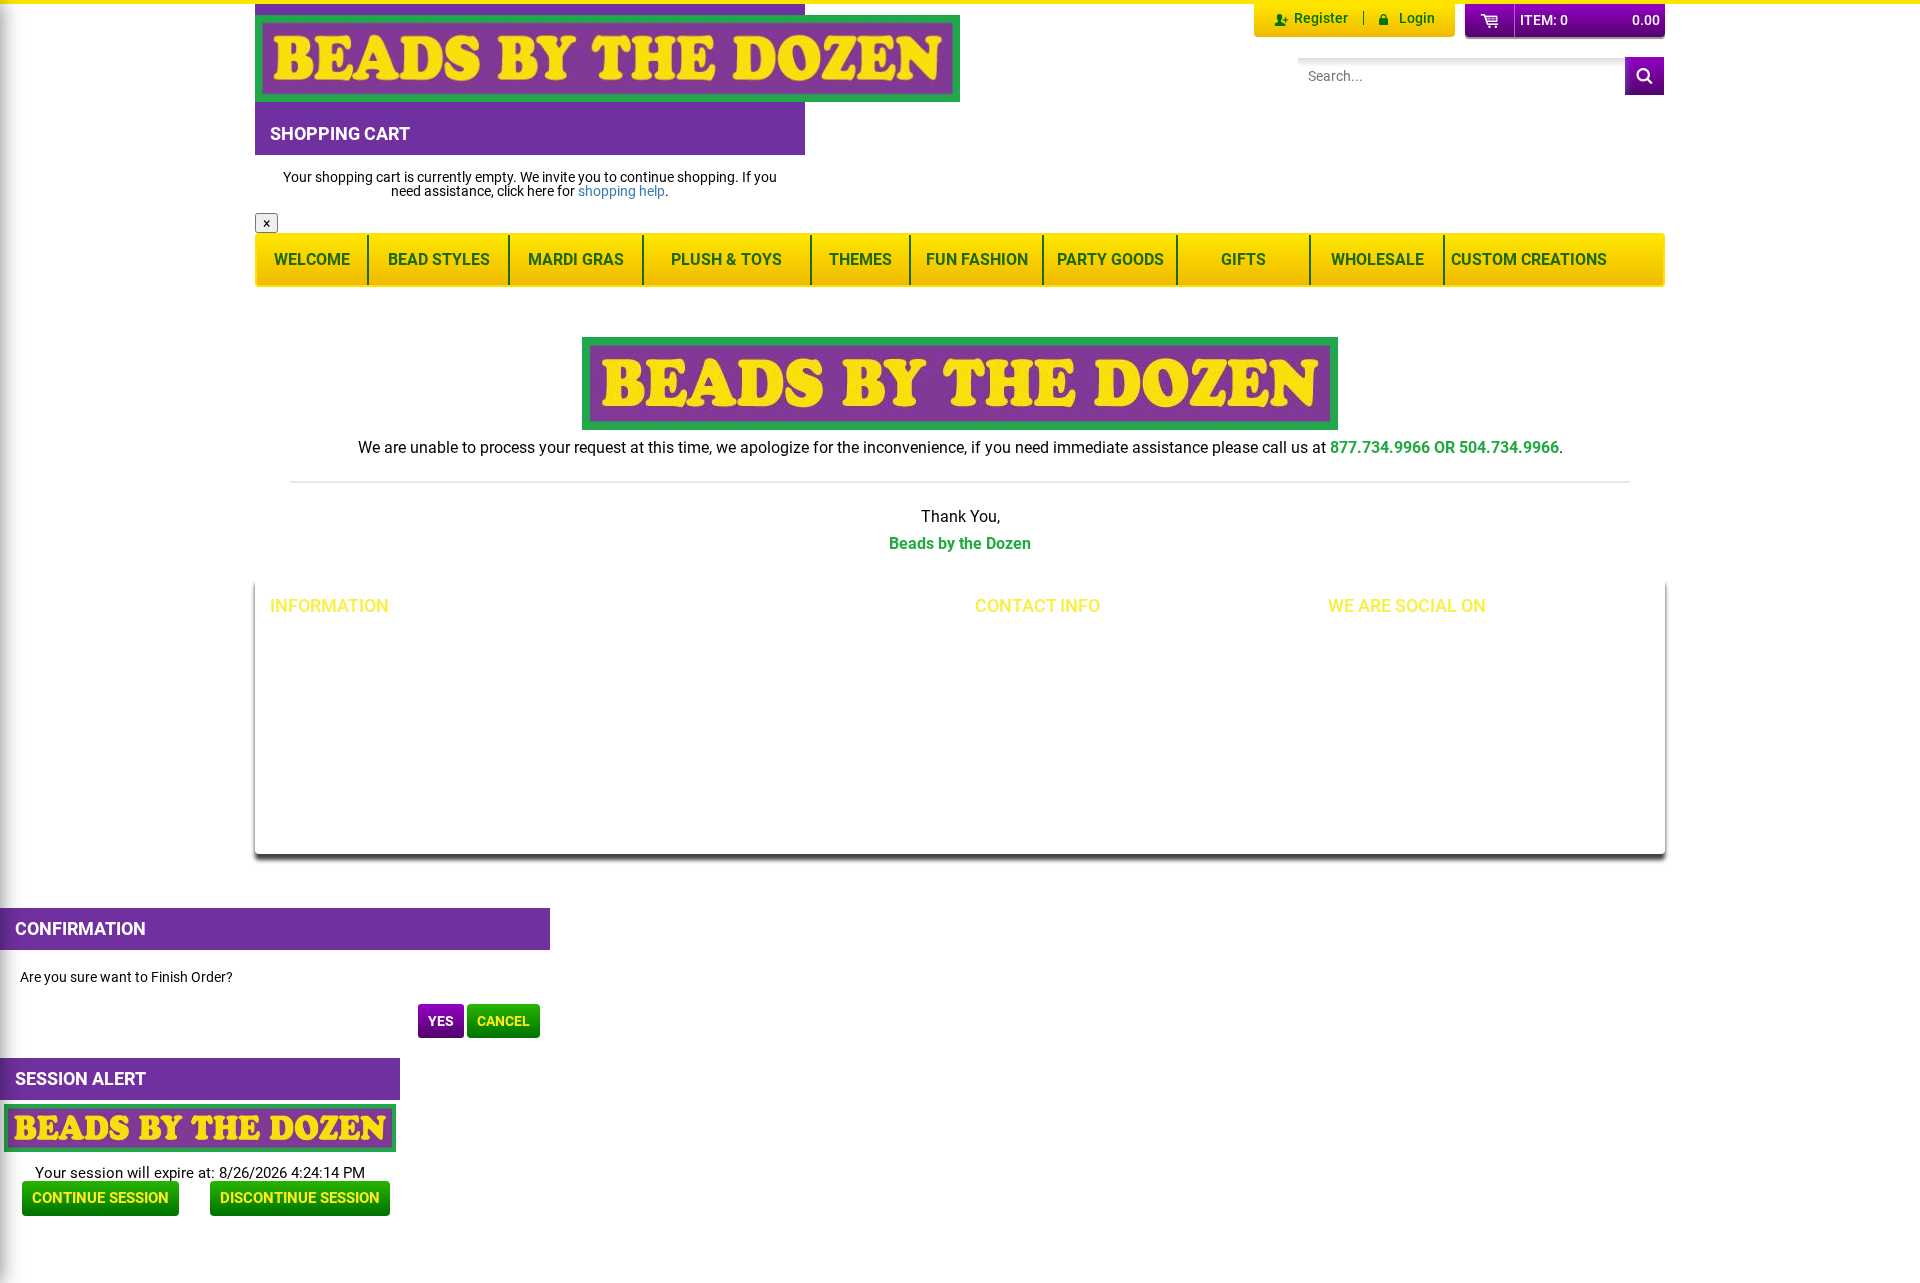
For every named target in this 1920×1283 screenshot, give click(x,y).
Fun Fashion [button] (977, 259)
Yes (441, 1021)
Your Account (332, 647)
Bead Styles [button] (439, 259)
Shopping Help (560, 715)
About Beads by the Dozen (371, 681)
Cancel (503, 1021)
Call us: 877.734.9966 (1072, 647)
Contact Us (324, 715)
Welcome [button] (312, 259)
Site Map (767, 647)
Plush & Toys (726, 259)
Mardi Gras (576, 259)
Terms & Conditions (800, 681)
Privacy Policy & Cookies (815, 715)
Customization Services (362, 783)
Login (1417, 18)
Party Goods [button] (1110, 259)
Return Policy (556, 647)
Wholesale (1377, 259)
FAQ (528, 797)
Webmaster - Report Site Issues (589, 756)
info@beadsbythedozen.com (1094, 681)
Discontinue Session (300, 1198)
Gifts (1243, 259)
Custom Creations (1529, 259)
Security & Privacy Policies (595, 681)
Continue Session (100, 1198)
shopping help (621, 191)
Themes (860, 259)
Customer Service (344, 749)
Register (1321, 18)
